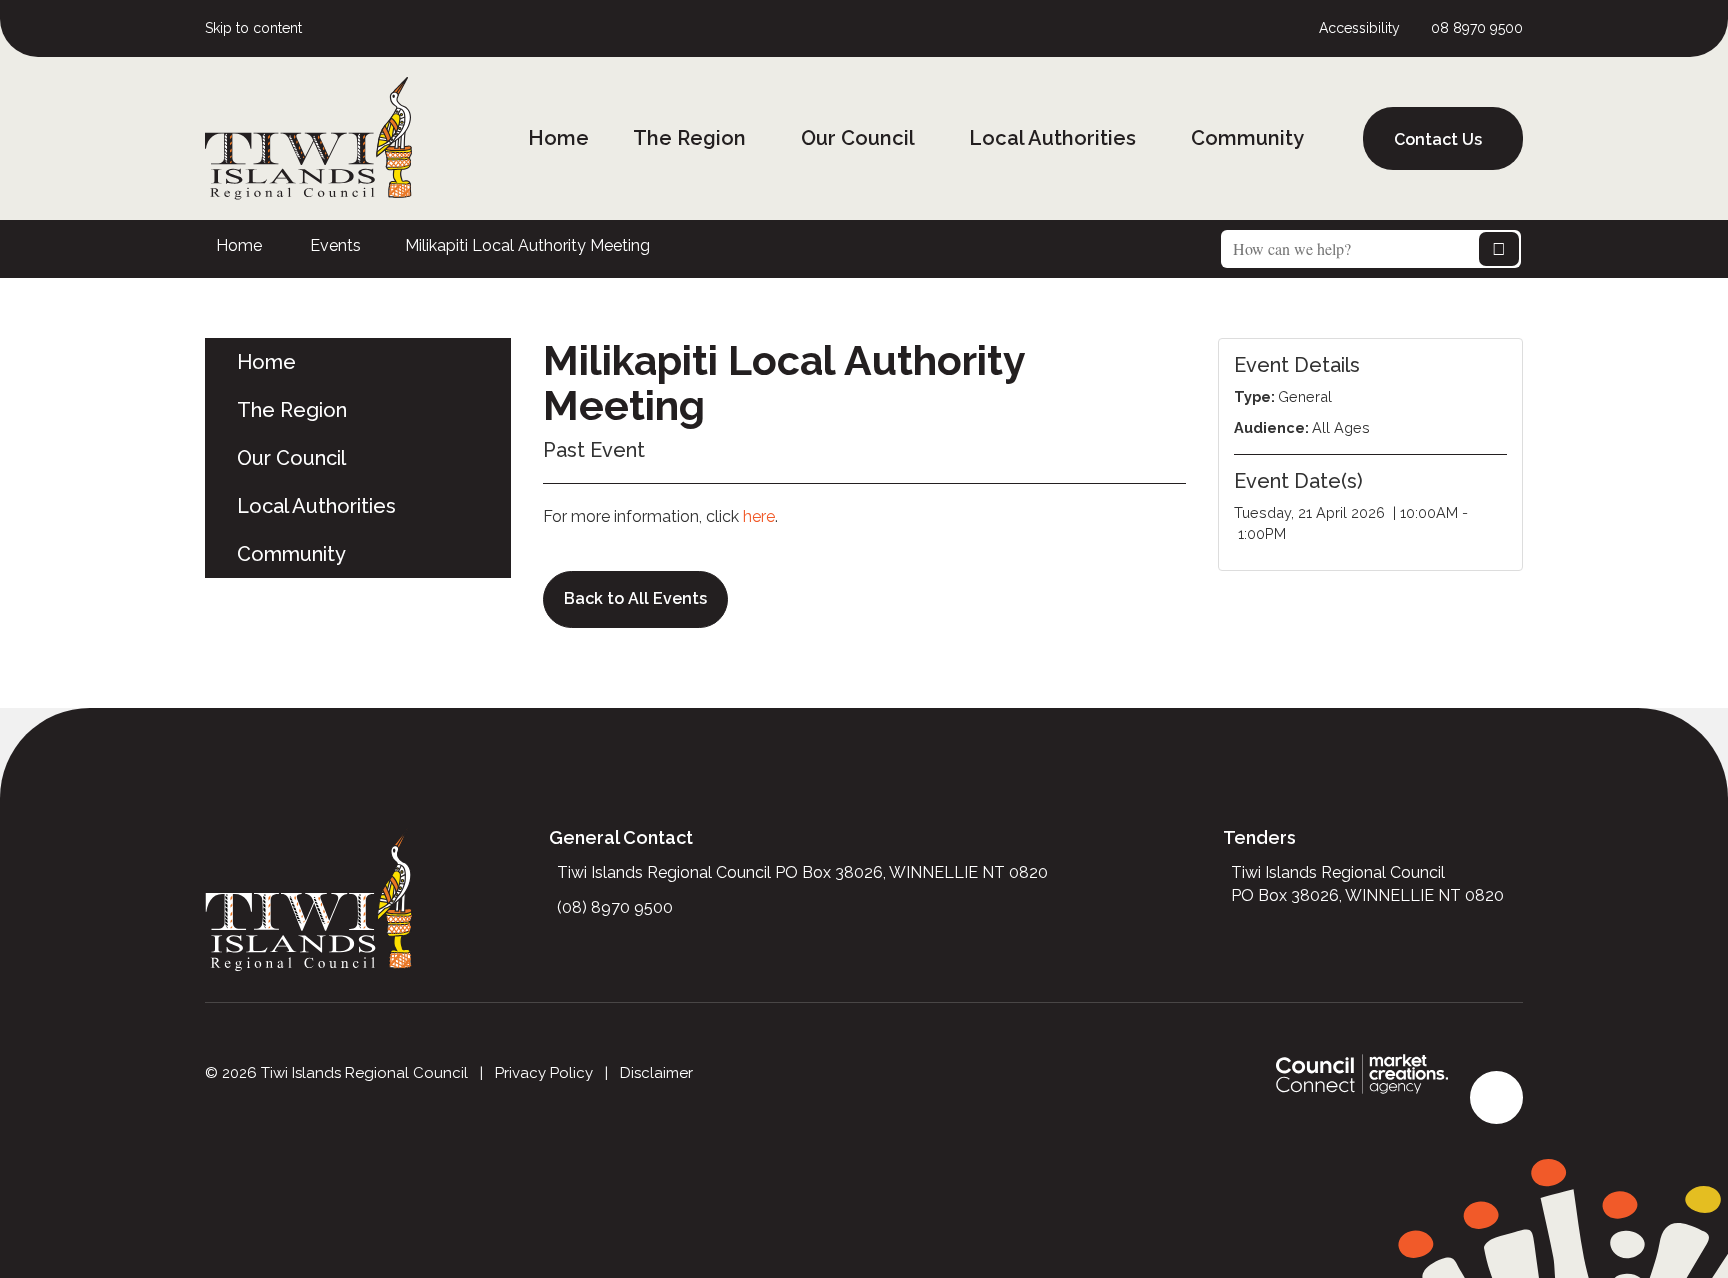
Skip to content (253, 28)
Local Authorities (1052, 138)
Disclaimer (656, 1073)
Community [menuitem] (291, 554)
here (759, 516)
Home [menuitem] (266, 362)
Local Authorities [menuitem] (316, 506)
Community (1247, 138)
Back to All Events (635, 598)
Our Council (858, 138)
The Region (689, 138)
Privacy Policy (544, 1073)
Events (335, 245)
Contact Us (1438, 139)
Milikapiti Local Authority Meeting (527, 245)
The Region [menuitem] (292, 410)
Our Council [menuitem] (291, 458)
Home (558, 138)
